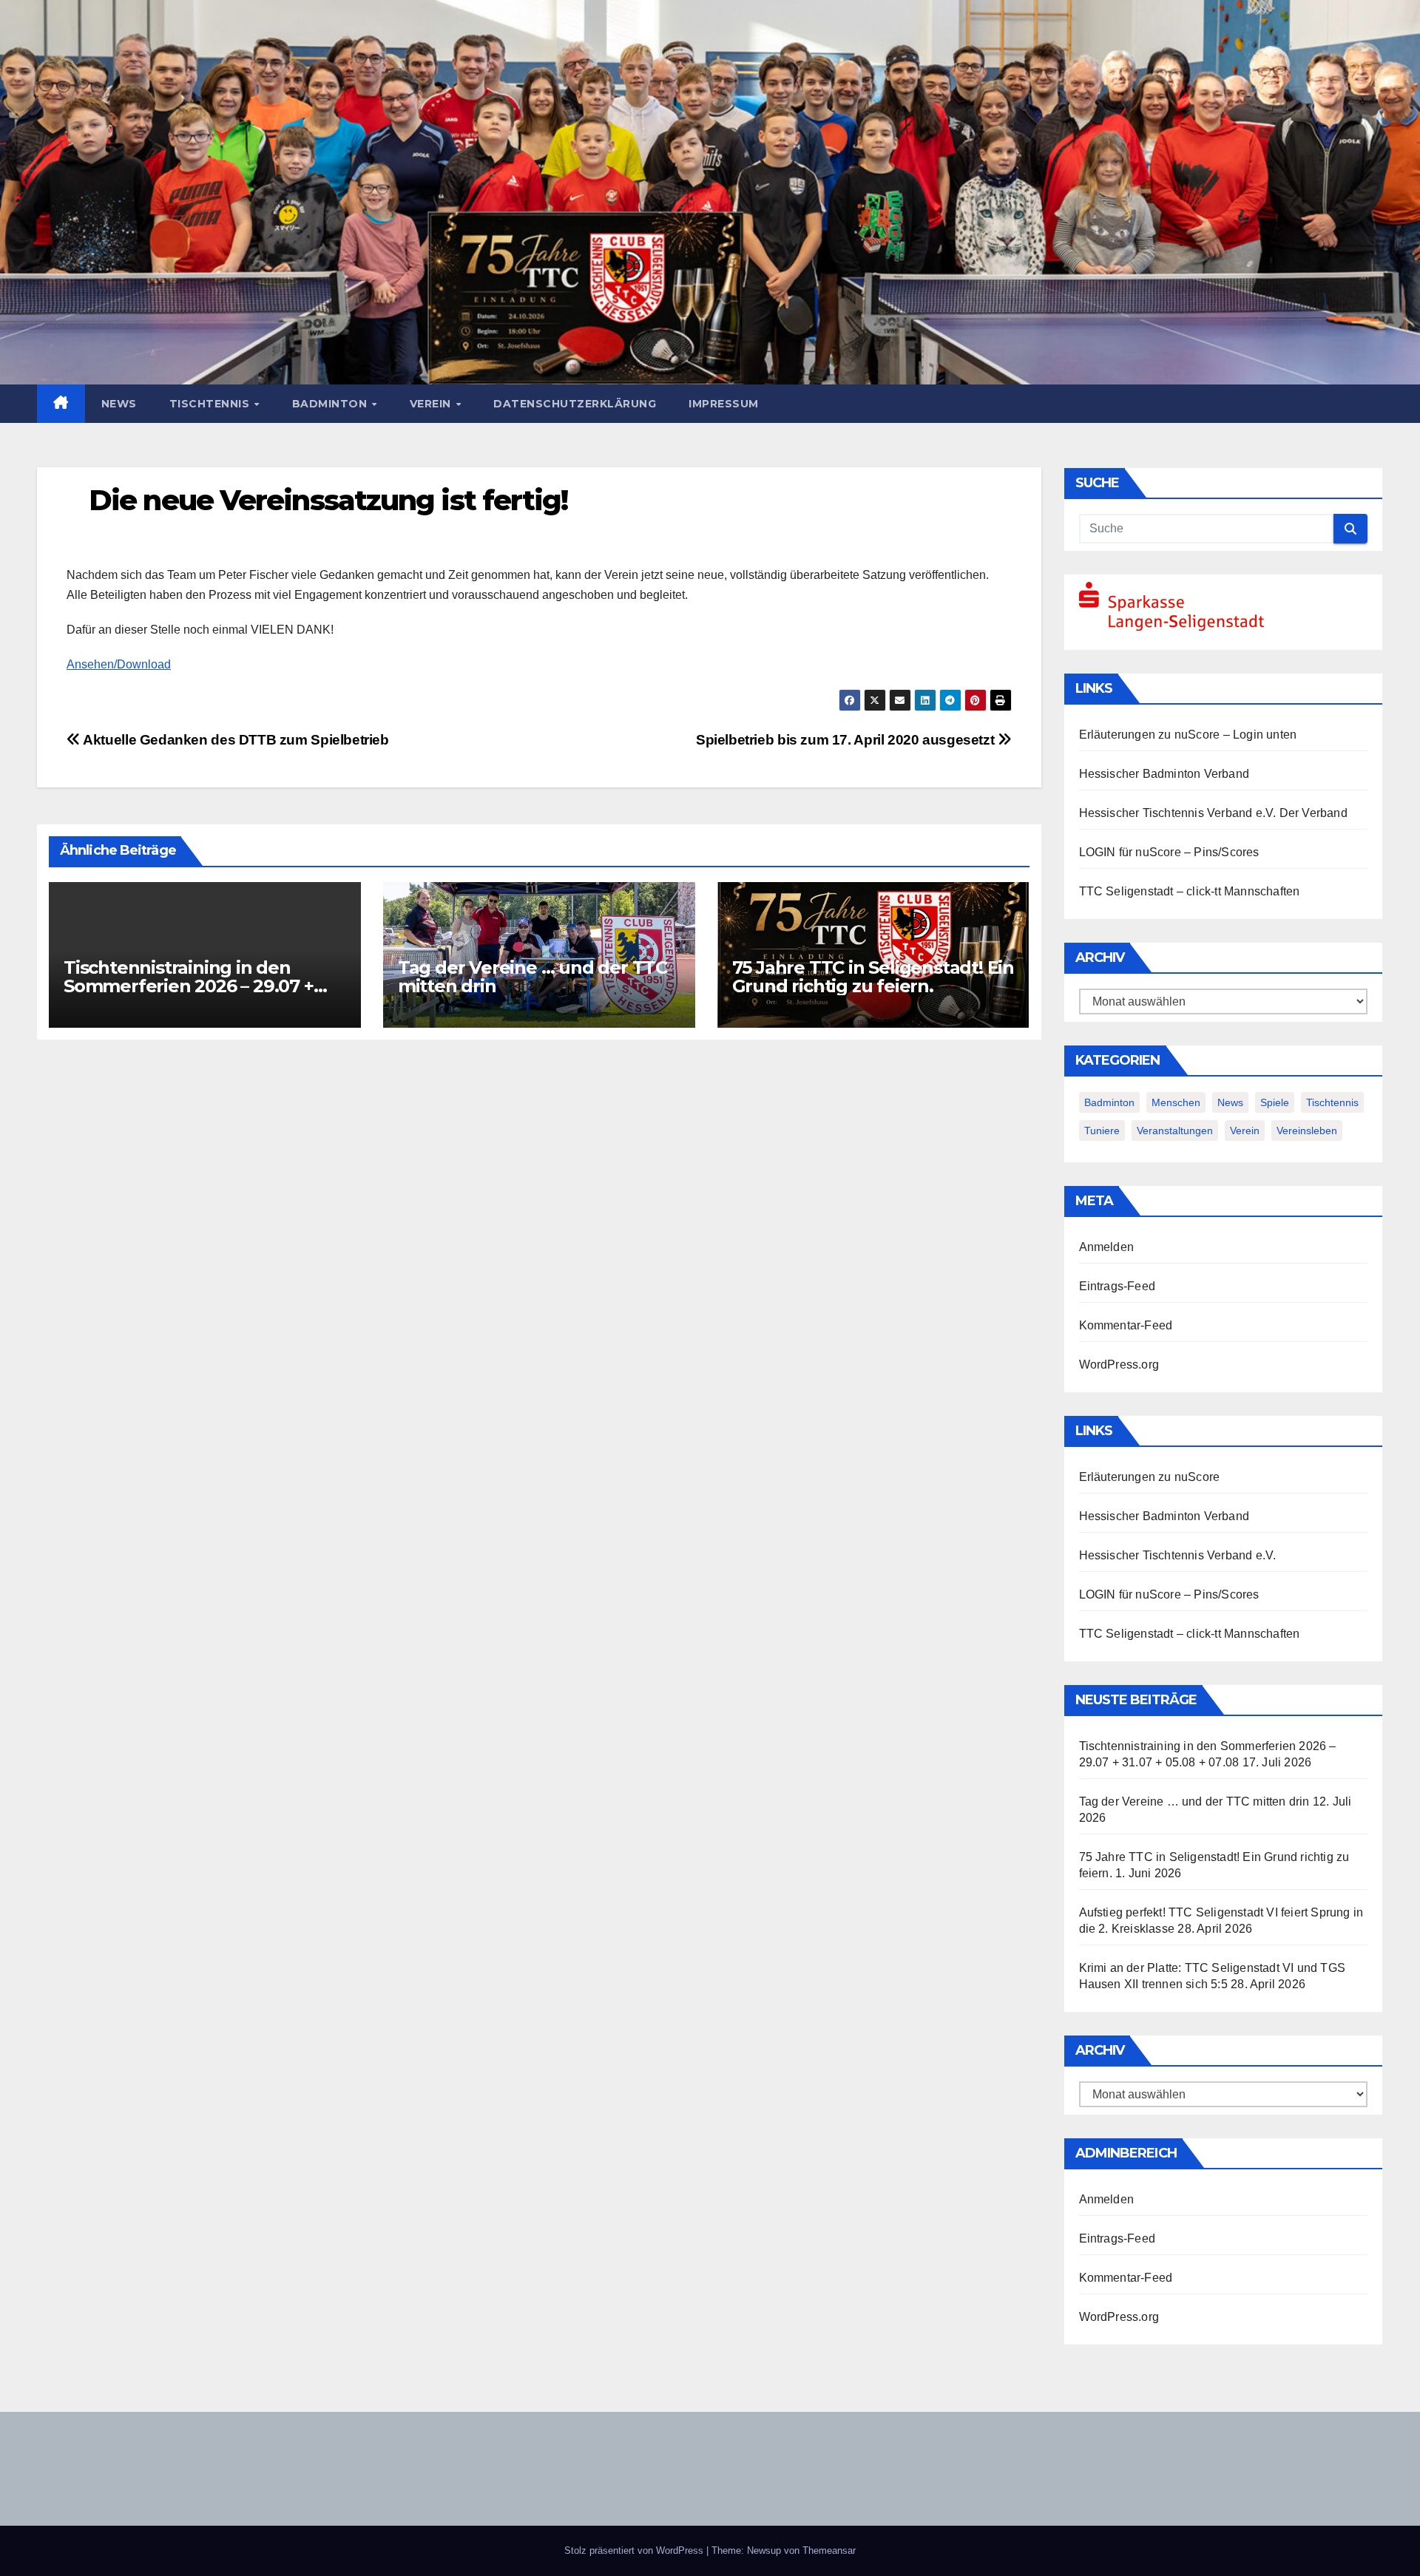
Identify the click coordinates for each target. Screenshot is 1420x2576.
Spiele (1275, 1102)
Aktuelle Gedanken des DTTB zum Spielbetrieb (235, 740)
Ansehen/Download (119, 664)
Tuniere (1102, 1131)
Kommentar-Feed (1126, 1325)
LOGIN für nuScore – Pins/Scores (1169, 852)
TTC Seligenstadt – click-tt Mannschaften (1190, 891)
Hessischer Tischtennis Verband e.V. (1178, 813)
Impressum (724, 404)
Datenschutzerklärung (575, 404)
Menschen (1176, 1102)
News (119, 404)
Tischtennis (211, 404)
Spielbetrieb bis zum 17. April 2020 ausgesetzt (847, 740)
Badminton (331, 404)
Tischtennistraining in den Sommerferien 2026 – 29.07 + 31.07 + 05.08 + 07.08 (189, 986)
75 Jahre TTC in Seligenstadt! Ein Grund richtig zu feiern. (873, 977)
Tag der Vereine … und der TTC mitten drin (532, 977)
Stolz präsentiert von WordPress (635, 2550)
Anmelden (1107, 1247)
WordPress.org (1119, 1365)
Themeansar (829, 2550)
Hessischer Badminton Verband (1164, 774)
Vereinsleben (1307, 1131)
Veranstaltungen (1175, 1131)
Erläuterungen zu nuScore (1150, 735)
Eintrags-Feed (1118, 1286)
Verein (432, 404)
